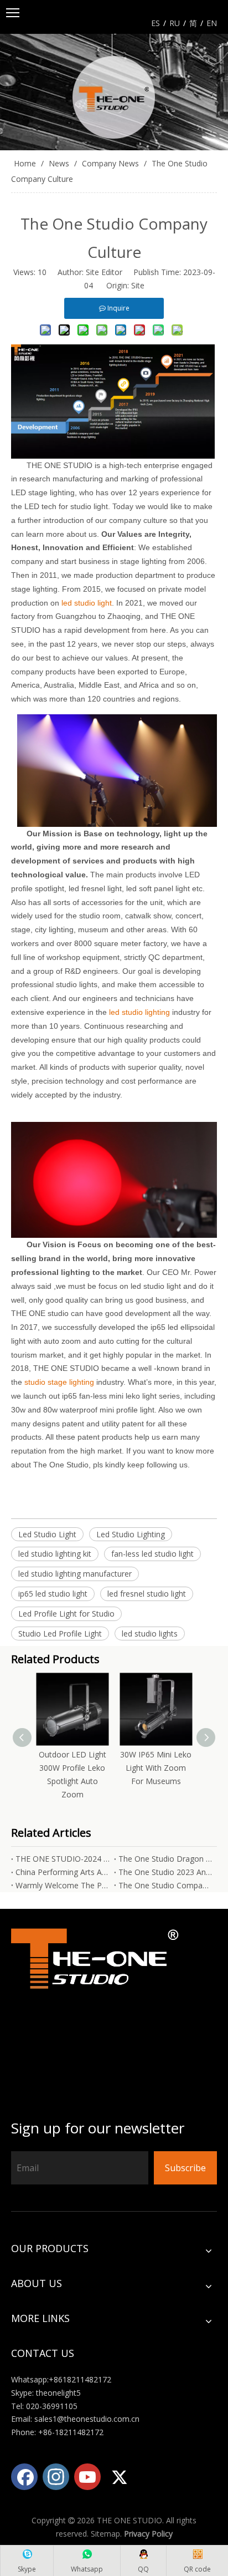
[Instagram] (56, 2477)
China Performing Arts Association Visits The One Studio (63, 1872)
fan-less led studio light (152, 1554)
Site (138, 285)
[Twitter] (119, 2477)
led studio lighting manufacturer (75, 1574)
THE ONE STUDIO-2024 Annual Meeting (63, 1859)
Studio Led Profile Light (60, 1634)
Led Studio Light (47, 1534)
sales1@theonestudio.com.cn (87, 2419)
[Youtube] (87, 2477)
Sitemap (105, 2534)
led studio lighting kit (55, 1554)
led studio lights (150, 1634)
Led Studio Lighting (131, 1534)
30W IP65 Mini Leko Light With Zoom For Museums (156, 1768)
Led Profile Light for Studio (66, 1614)
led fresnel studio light (147, 1594)
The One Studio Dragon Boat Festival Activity (165, 1859)
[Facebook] (24, 2477)
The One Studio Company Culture (165, 1885)
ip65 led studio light (53, 1594)
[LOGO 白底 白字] (97, 2015)
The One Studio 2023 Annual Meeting (165, 1872)
